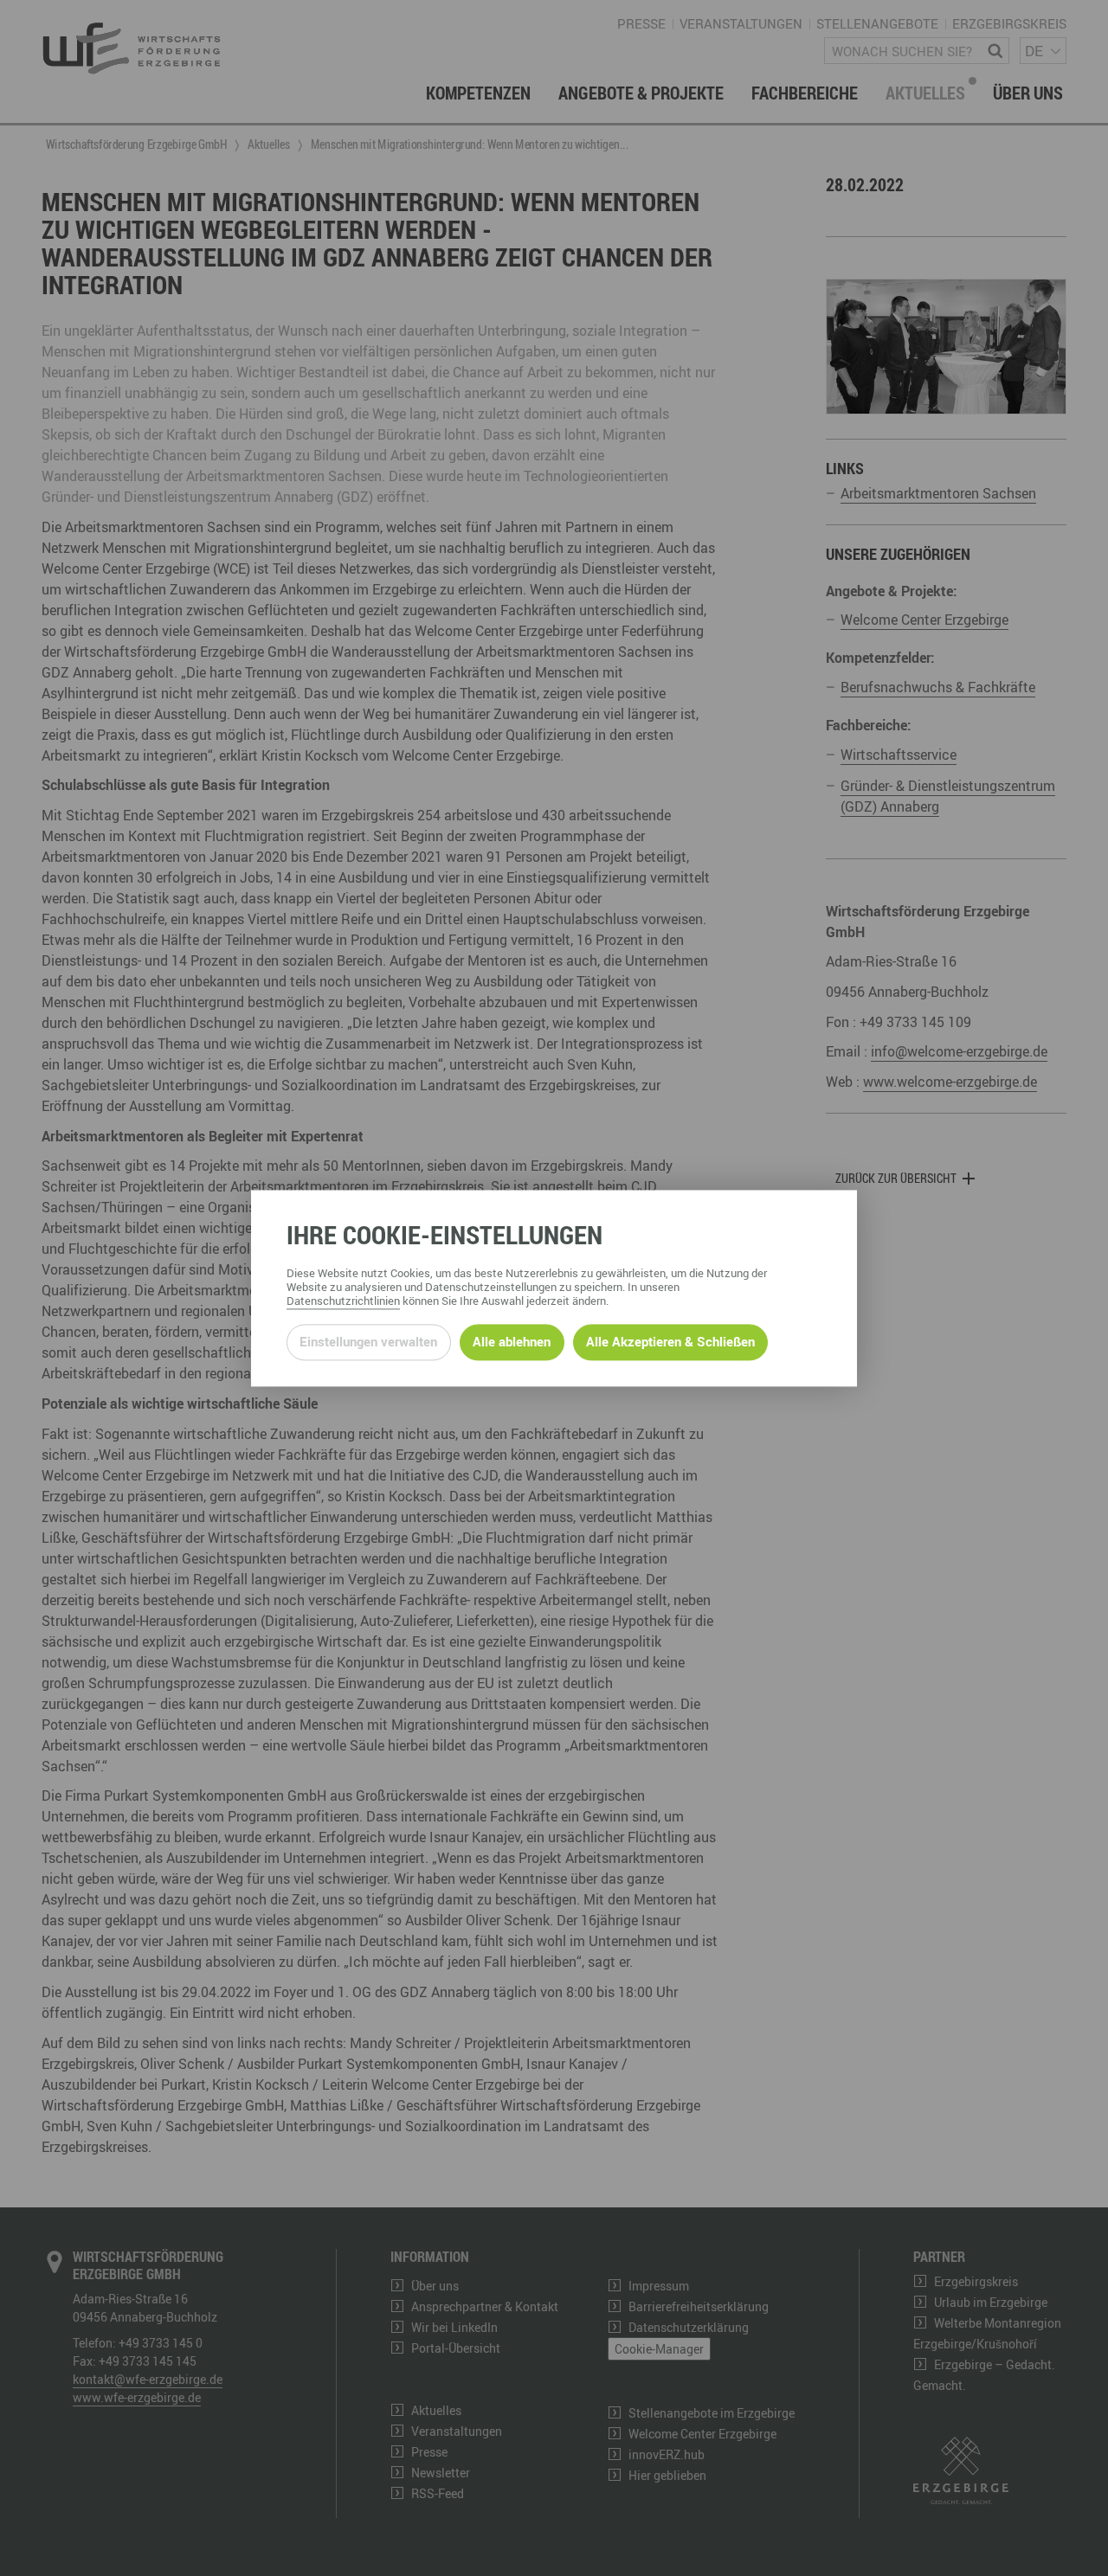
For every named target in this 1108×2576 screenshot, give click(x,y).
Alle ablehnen (512, 1342)
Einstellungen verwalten (368, 1342)
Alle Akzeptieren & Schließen (670, 1342)
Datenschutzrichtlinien (343, 1301)
